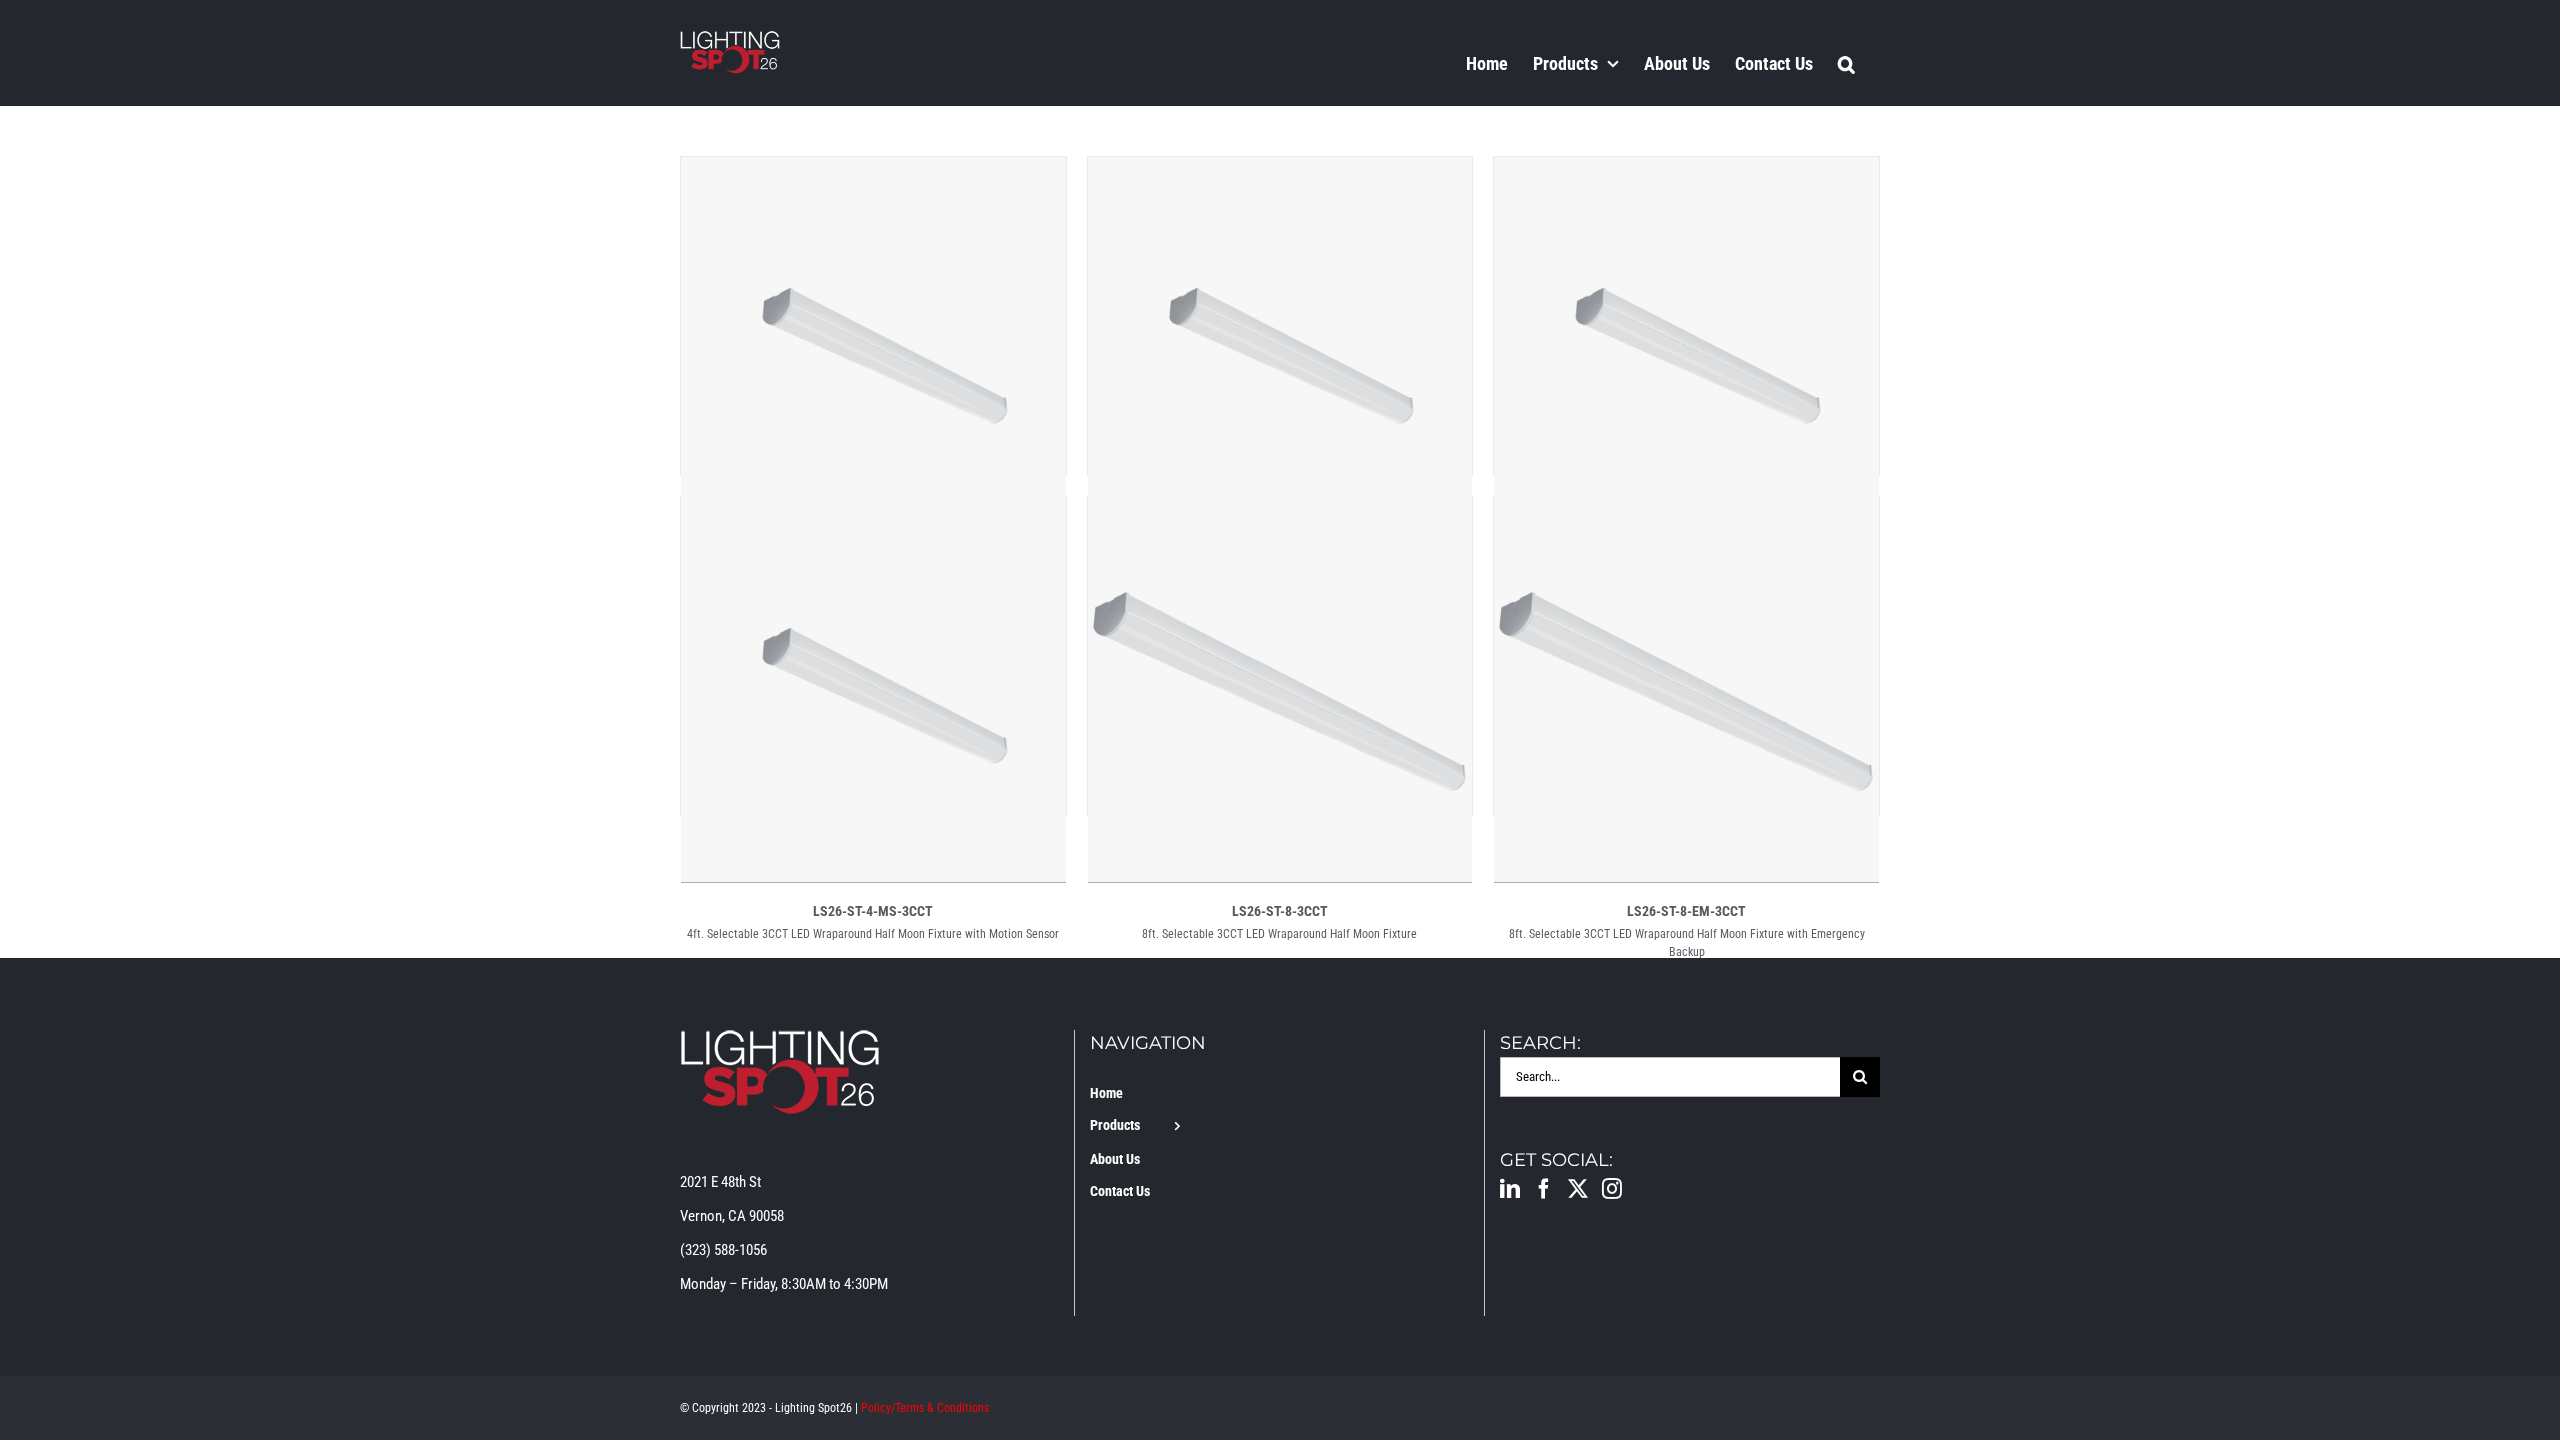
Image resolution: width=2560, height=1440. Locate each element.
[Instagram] (1612, 1189)
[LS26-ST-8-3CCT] (1280, 514)
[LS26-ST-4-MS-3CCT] (873, 514)
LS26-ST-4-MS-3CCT (873, 911)
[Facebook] (1544, 1189)
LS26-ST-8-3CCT (1280, 911)
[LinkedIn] (1510, 1189)
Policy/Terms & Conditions (925, 1408)
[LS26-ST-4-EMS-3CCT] (1686, 174)
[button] (1846, 63)
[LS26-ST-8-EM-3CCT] (1686, 514)
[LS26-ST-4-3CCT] (873, 174)
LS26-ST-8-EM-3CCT (1686, 911)
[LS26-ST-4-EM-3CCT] (1280, 174)
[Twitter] (1578, 1189)
